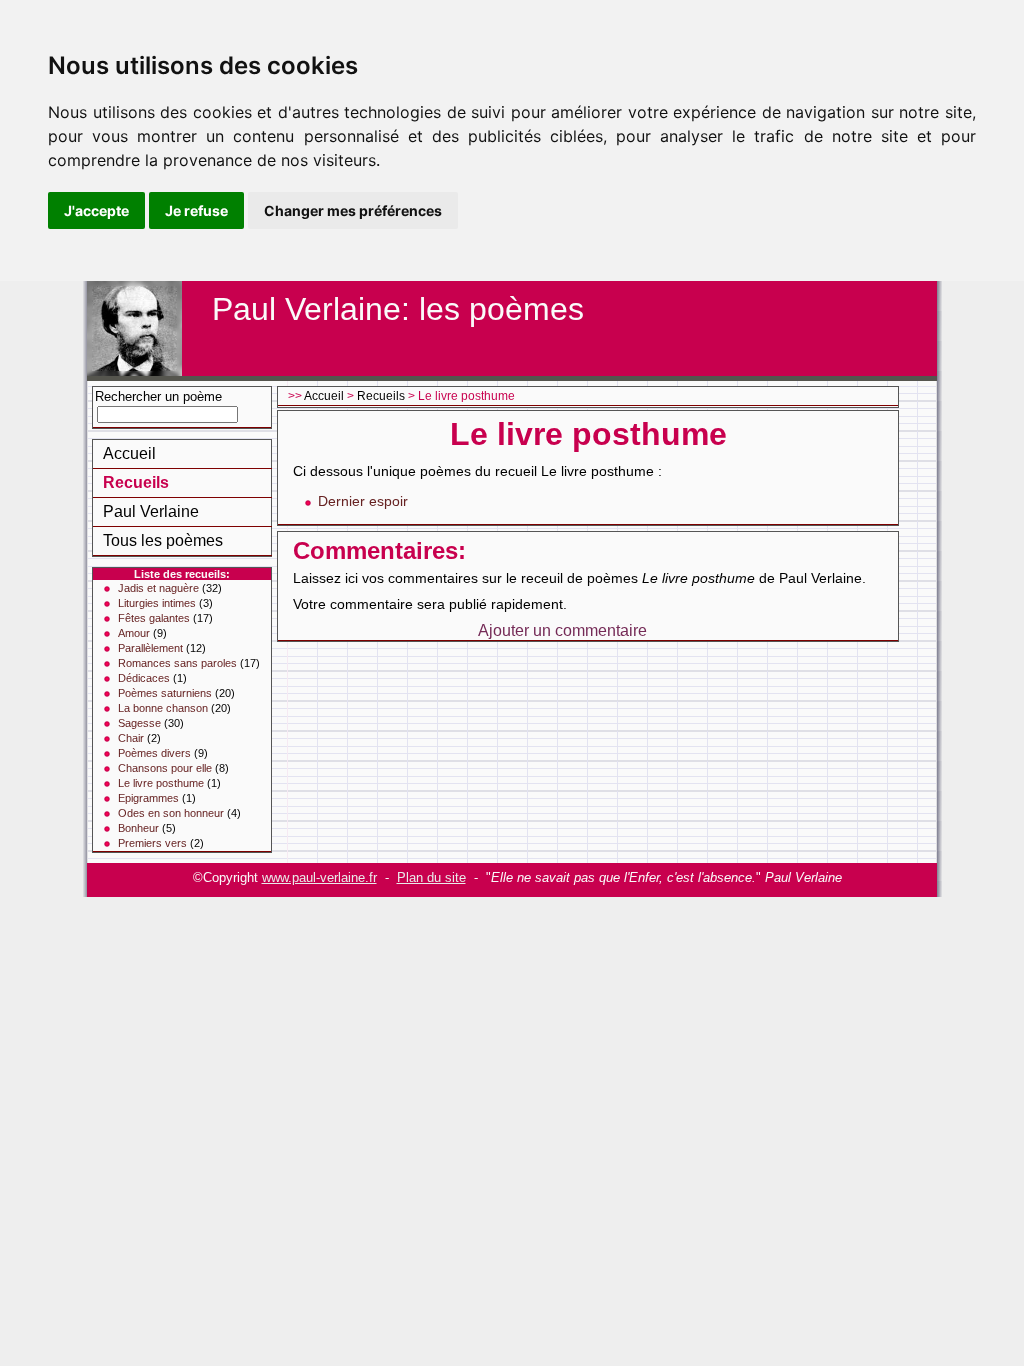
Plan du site (431, 877)
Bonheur (138, 828)
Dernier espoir (363, 501)
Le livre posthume (161, 783)
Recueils (136, 482)
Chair (131, 738)
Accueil (129, 453)
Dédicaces (144, 678)
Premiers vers (152, 843)
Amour (134, 633)
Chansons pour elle (165, 768)
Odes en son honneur (171, 813)
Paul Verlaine (151, 511)
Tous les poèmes (163, 540)
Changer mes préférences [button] (353, 210)
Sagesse (139, 723)
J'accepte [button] (96, 210)
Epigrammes (148, 798)
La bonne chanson (163, 708)
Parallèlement (150, 648)
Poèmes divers (154, 753)
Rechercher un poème (158, 396)
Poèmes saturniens (165, 693)
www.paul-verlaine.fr (319, 877)
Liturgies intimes (157, 603)
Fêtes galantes (154, 618)
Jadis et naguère (158, 588)
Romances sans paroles (177, 663)
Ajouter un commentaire (562, 630)
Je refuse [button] (196, 210)
